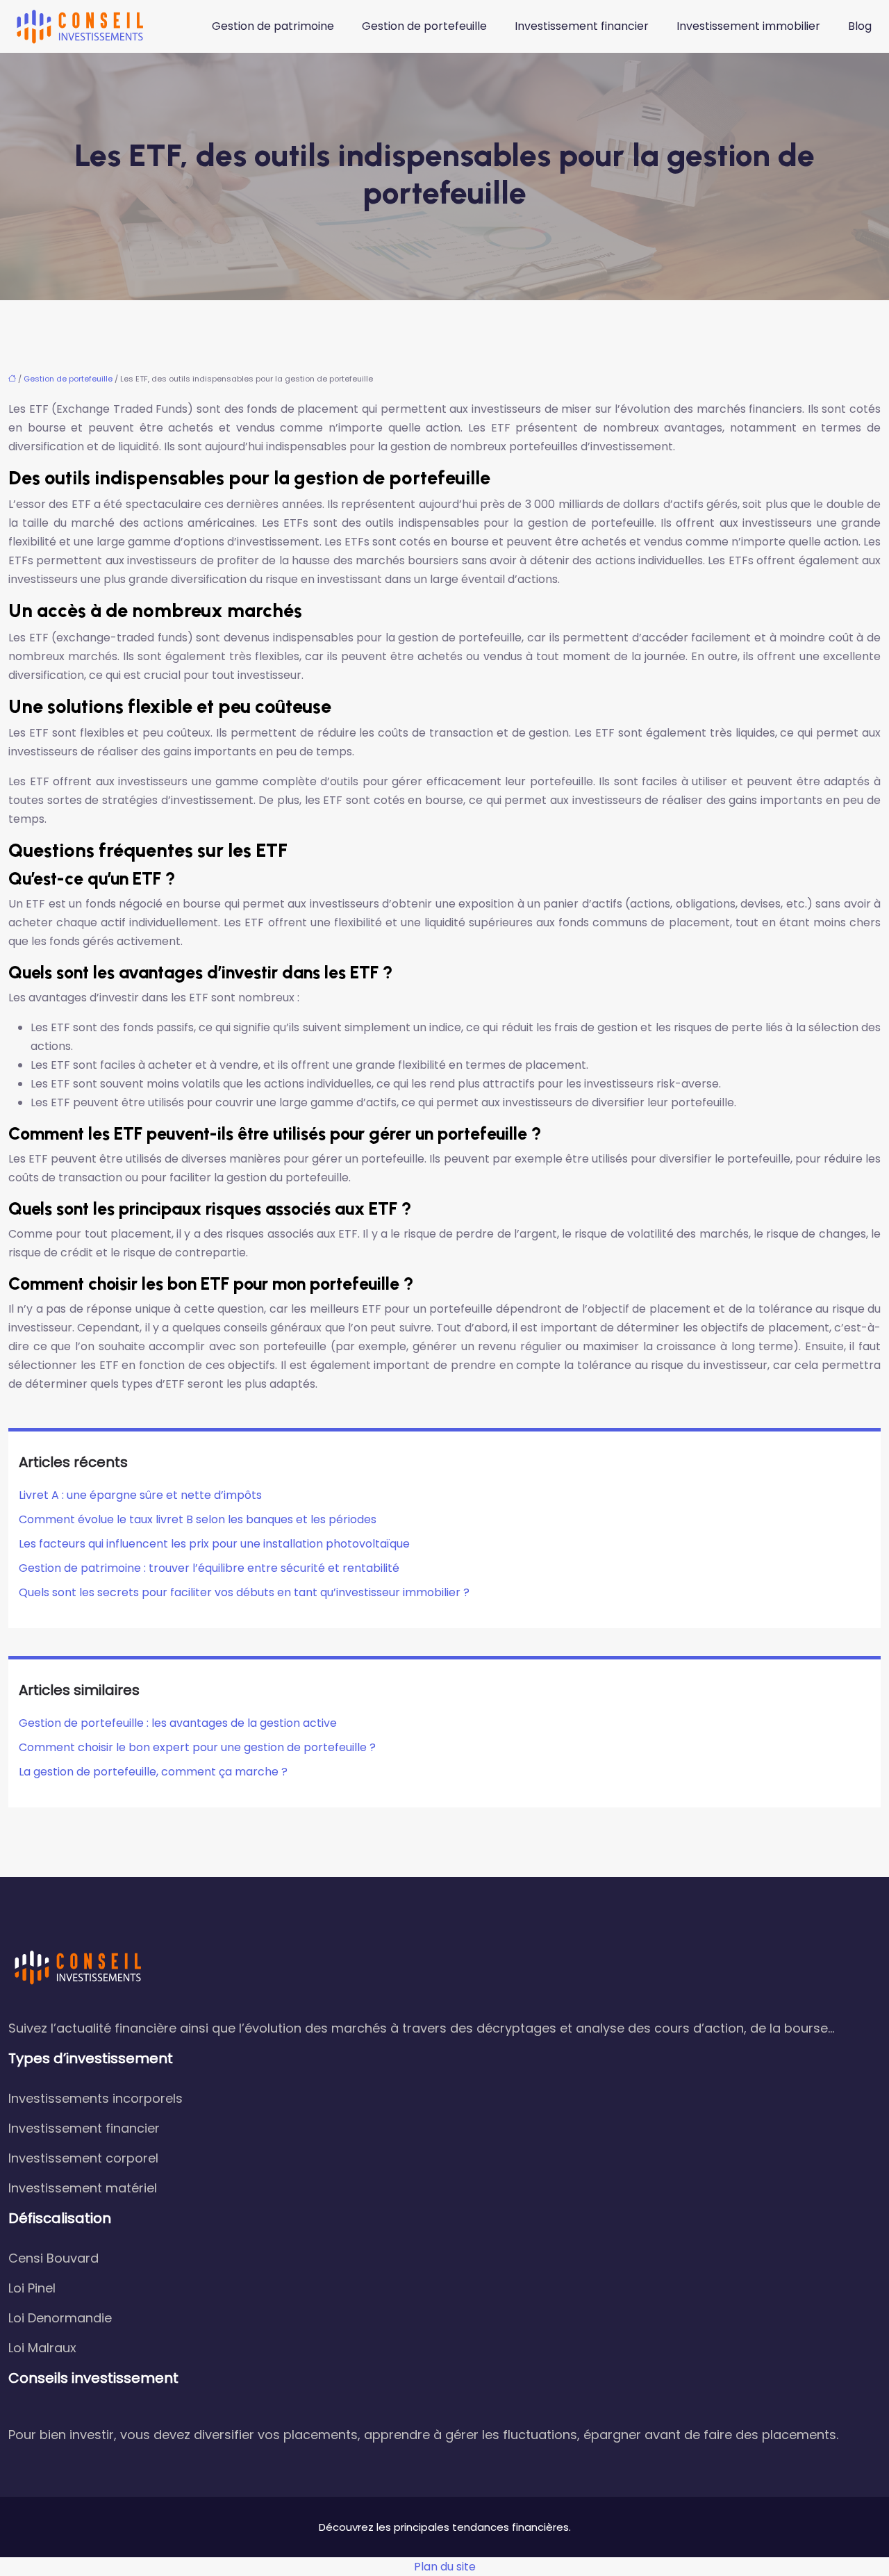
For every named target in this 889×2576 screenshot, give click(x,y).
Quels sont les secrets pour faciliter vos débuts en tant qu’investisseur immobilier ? (244, 1592)
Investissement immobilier (748, 26)
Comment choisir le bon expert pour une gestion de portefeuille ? (197, 1747)
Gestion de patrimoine (273, 26)
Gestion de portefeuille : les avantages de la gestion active (178, 1723)
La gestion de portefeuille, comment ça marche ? (153, 1772)
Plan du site (445, 2567)
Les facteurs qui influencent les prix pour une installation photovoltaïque (214, 1544)
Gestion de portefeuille (424, 26)
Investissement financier (582, 26)
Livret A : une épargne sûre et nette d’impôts (140, 1495)
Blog (860, 26)
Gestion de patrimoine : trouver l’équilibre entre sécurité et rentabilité (209, 1568)
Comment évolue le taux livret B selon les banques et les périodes (198, 1519)
